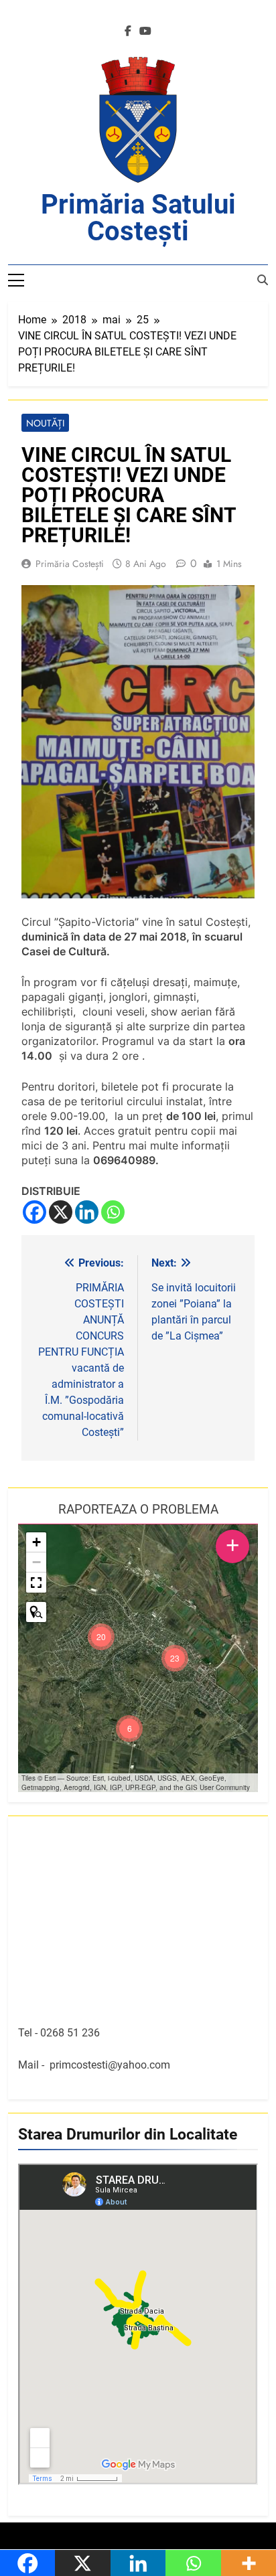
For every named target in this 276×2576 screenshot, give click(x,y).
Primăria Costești (70, 564)
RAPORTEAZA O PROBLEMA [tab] (138, 1509)
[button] (175, 1658)
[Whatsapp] (113, 1212)
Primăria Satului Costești (138, 218)
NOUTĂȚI (45, 423)
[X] (61, 1212)
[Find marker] (36, 1612)
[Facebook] (34, 1212)
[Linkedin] (87, 1212)
